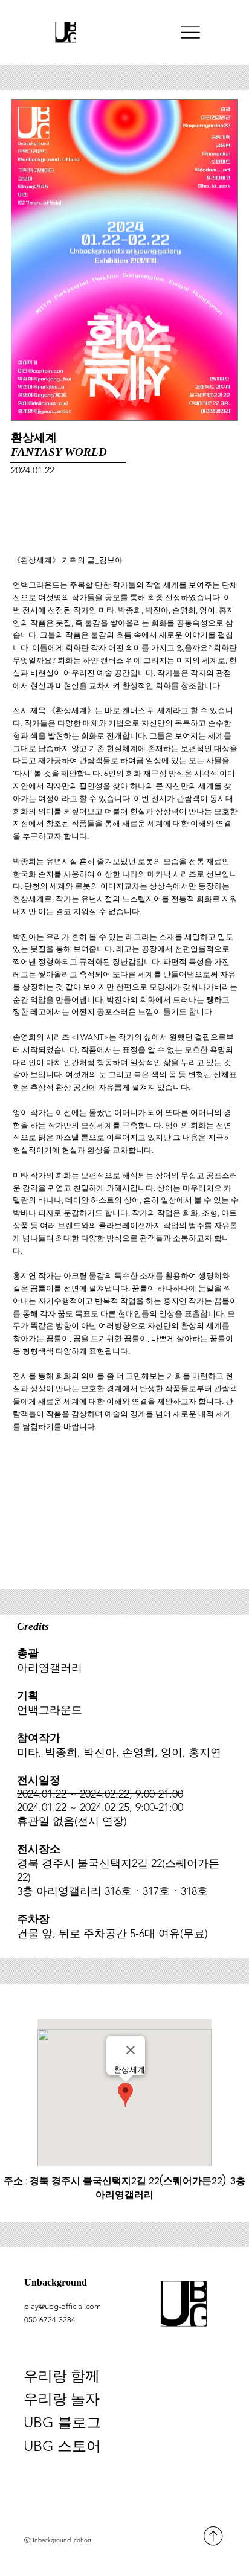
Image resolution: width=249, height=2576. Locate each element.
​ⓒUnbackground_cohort (58, 2540)
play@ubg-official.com (63, 2306)
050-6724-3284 (50, 2320)
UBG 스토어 (62, 2446)
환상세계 (34, 437)
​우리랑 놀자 (62, 2399)
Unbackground (56, 2283)
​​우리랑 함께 (62, 2376)
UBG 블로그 (62, 2422)
